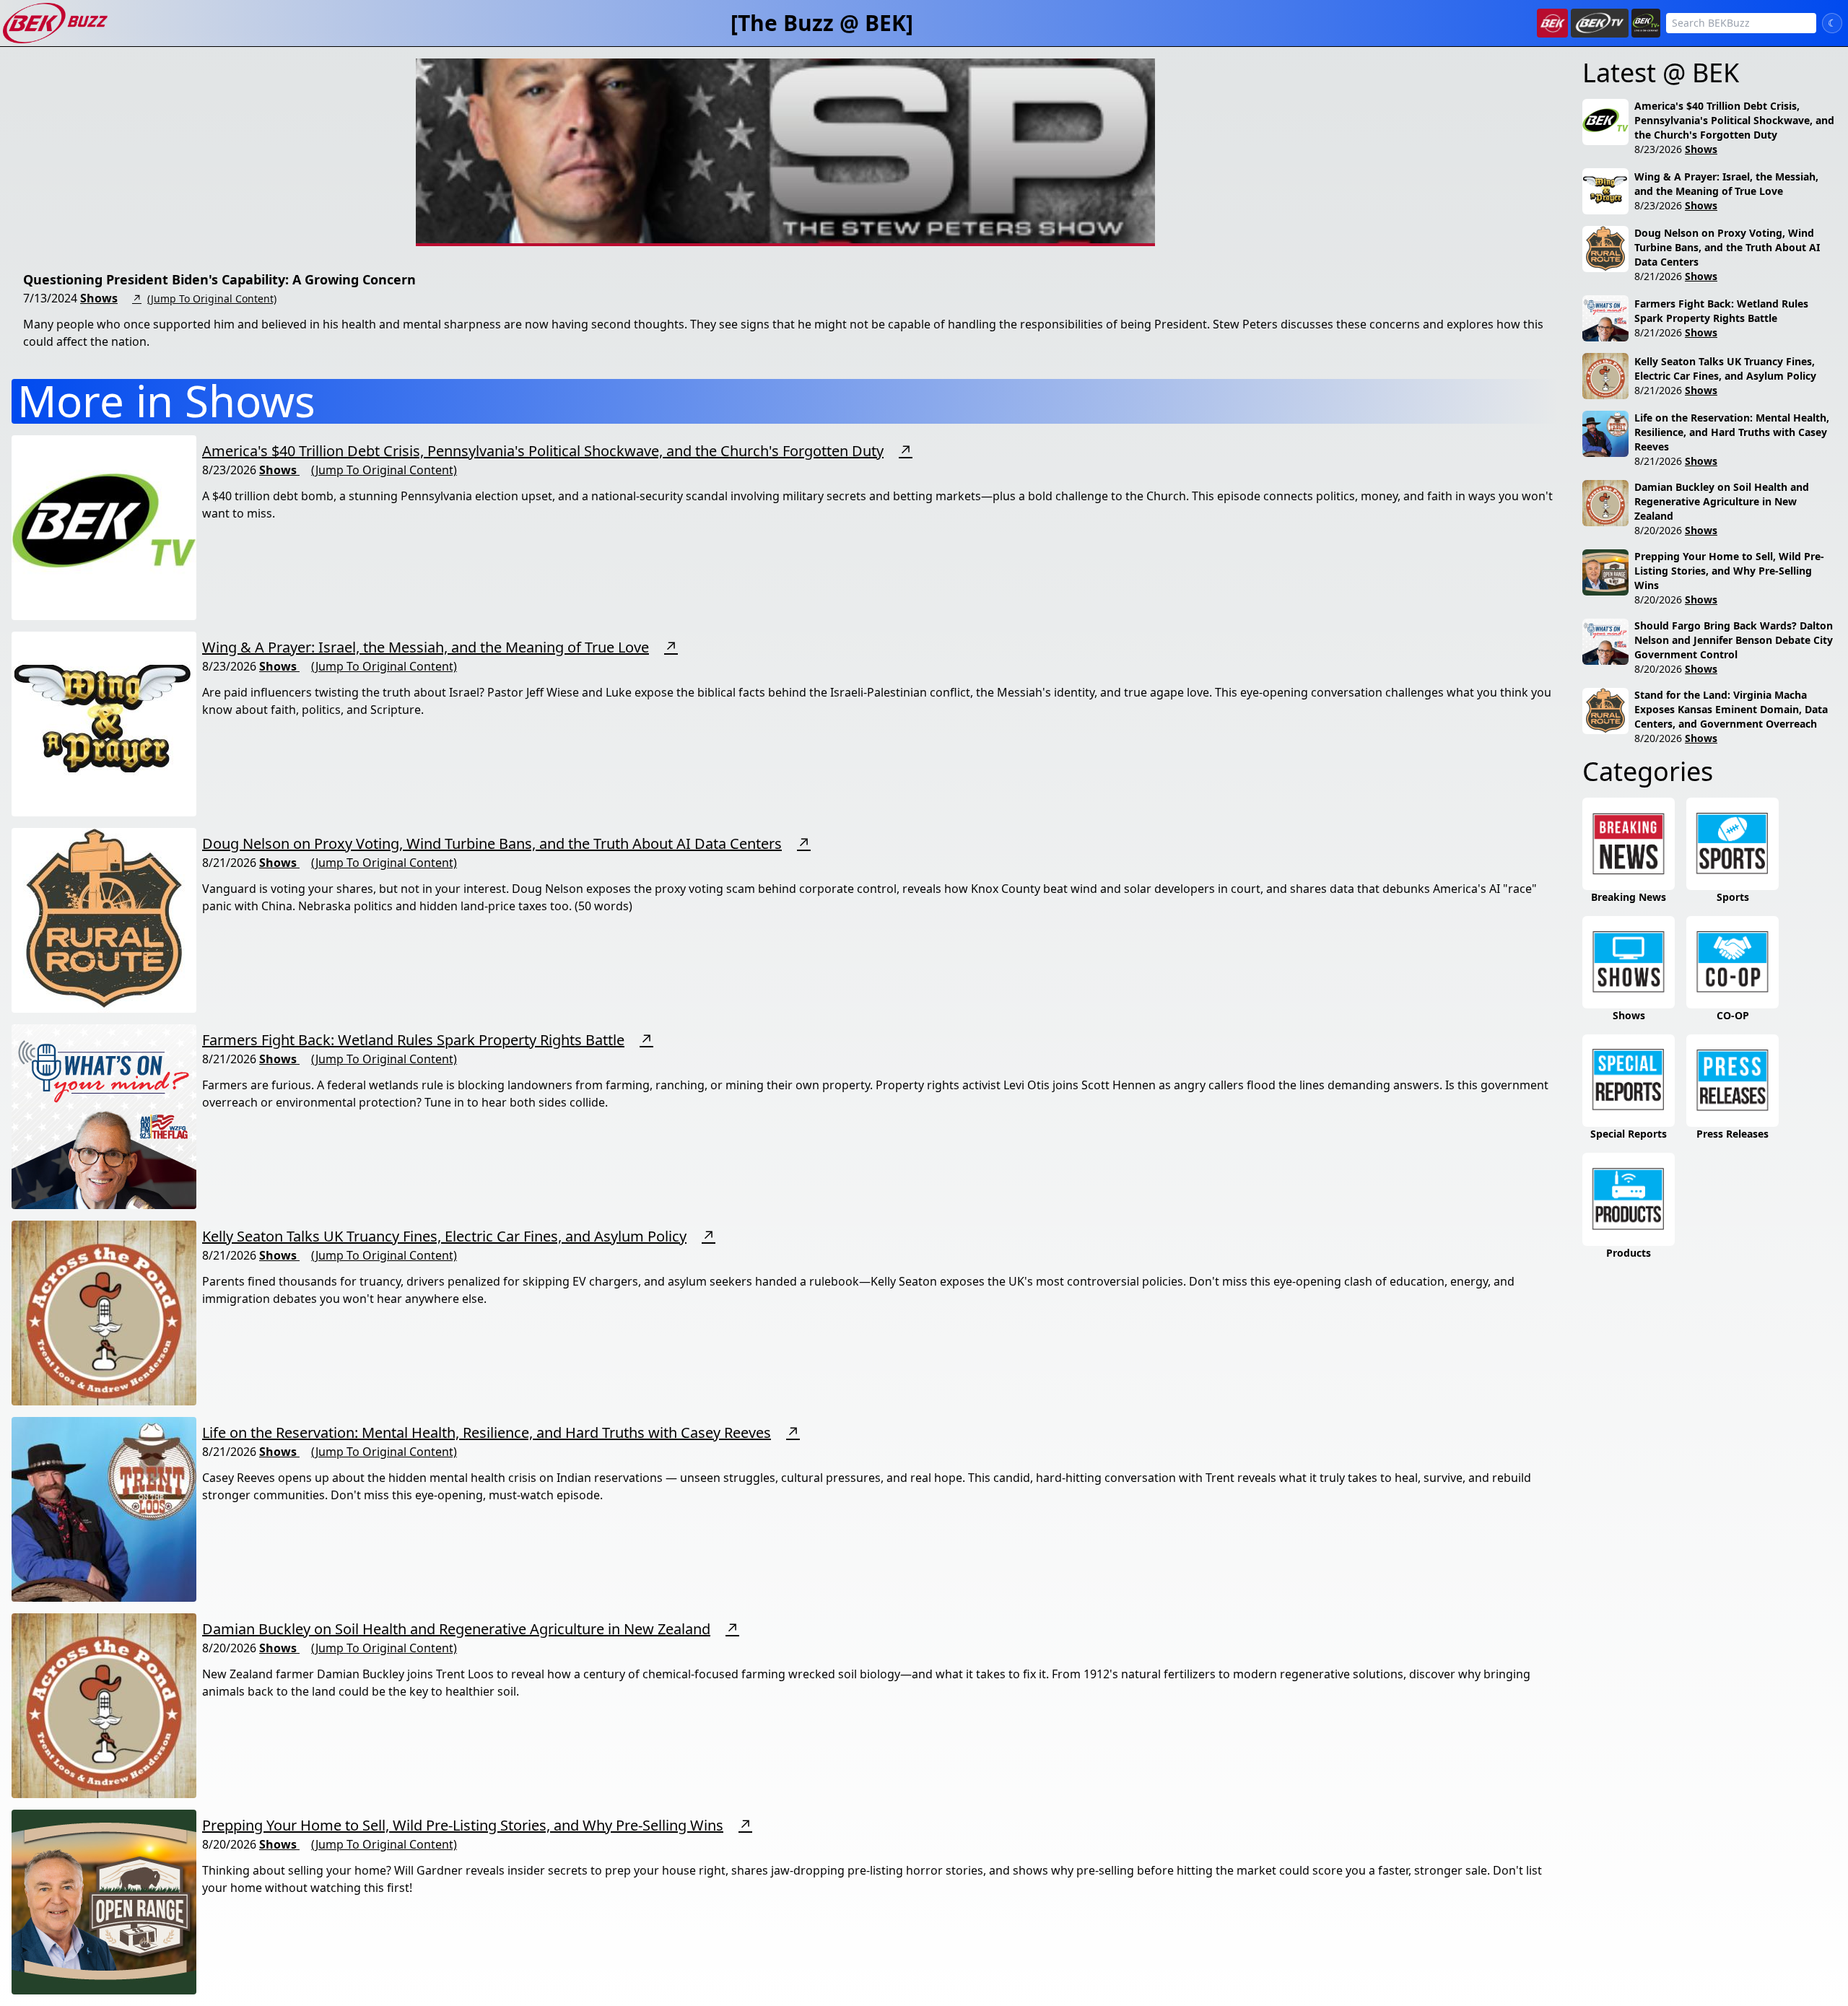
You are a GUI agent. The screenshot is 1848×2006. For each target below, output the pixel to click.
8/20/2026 (1658, 530)
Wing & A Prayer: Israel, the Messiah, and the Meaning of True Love (426, 647)
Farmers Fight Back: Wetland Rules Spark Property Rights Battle (413, 1040)
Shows (99, 298)
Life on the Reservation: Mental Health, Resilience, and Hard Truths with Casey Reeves (487, 1432)
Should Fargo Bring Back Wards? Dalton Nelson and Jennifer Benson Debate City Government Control (1734, 640)
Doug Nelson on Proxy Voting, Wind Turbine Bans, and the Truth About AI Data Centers (492, 843)
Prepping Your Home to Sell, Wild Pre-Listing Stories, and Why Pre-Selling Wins (463, 1825)
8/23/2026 (1658, 149)
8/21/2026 (1658, 276)
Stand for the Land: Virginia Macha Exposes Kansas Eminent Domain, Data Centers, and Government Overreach (1731, 709)
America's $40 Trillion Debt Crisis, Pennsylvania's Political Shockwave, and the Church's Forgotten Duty (543, 451)
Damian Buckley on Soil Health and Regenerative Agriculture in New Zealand (456, 1629)
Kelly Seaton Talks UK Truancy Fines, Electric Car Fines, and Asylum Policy (444, 1236)
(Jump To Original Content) (212, 298)
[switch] (1832, 23)
